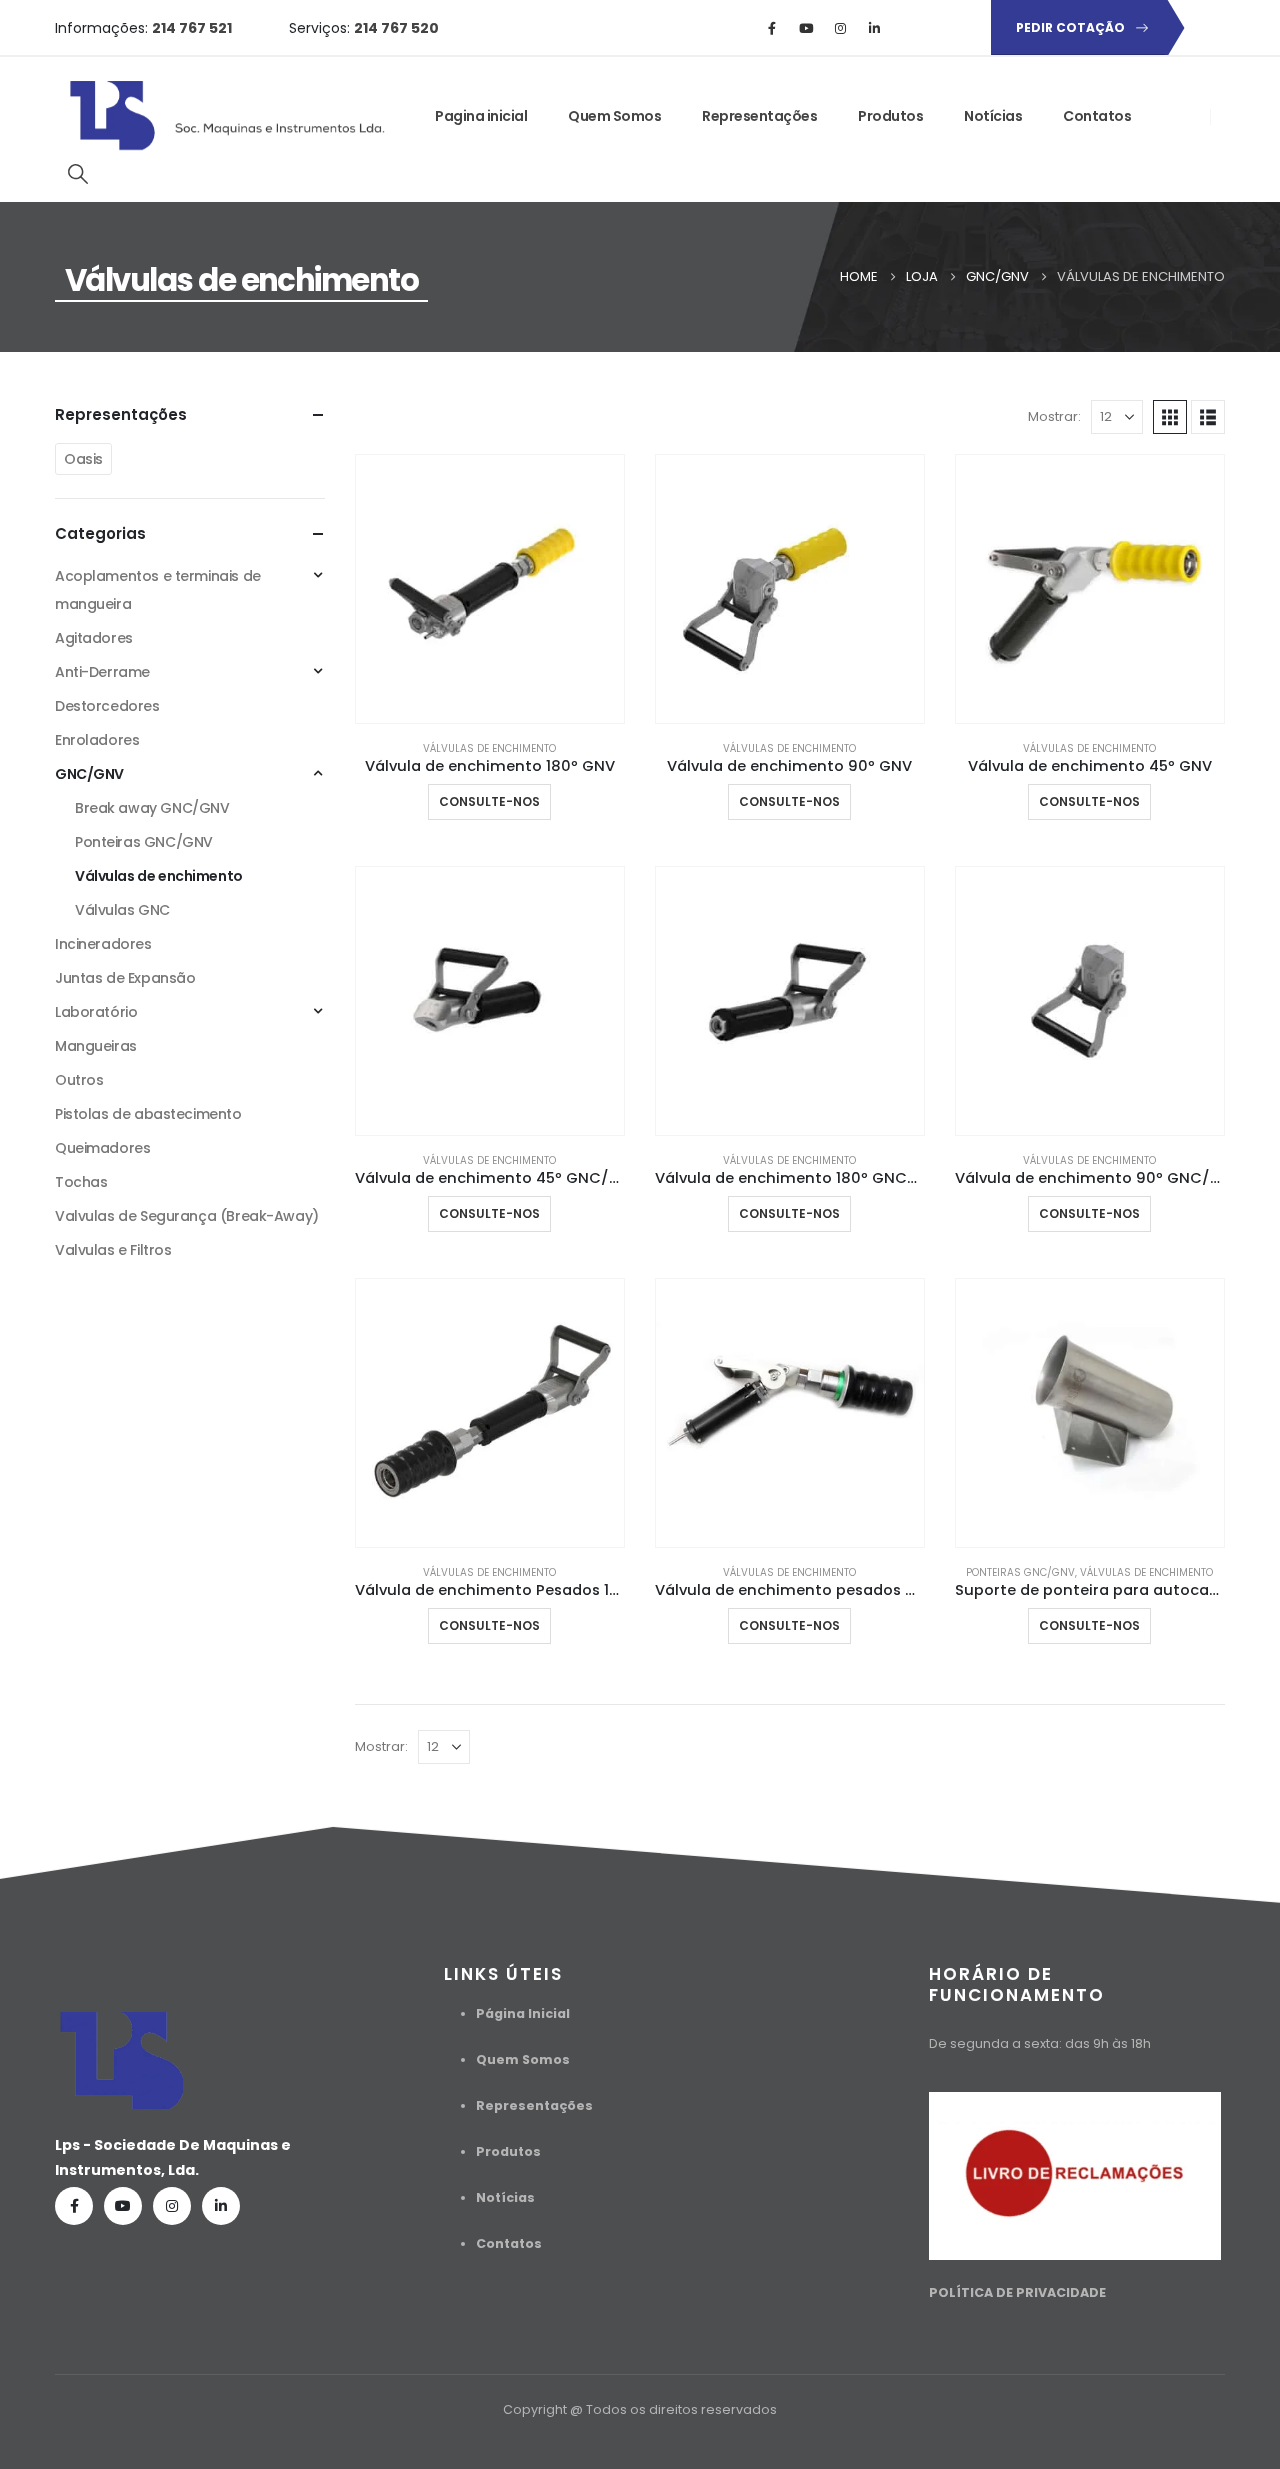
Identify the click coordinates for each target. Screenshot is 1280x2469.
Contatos (1097, 116)
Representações (759, 116)
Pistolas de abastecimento (148, 1114)
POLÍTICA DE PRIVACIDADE (1017, 2292)
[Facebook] (772, 28)
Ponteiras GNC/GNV (1020, 1572)
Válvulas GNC (122, 910)
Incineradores (103, 944)
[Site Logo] (230, 116)
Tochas (81, 1182)
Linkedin (221, 2206)
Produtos (890, 116)
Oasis (83, 459)
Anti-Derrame (102, 672)
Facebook (74, 2206)
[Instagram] (840, 28)
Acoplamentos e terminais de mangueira (158, 590)
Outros (79, 1080)
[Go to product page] (490, 589)
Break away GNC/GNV (152, 808)
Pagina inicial (481, 116)
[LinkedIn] (874, 28)
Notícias (993, 116)
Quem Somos (614, 116)
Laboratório (96, 1012)
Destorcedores (107, 706)
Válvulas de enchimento (489, 748)
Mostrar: (1054, 416)
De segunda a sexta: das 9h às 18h (1040, 2043)
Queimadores (102, 1148)
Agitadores (94, 638)
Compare (591, 488)
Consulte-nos (489, 801)
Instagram (172, 2206)
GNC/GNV (89, 774)
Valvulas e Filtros (113, 1250)
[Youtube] (806, 28)
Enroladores (97, 740)
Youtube (123, 2206)
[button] (78, 174)
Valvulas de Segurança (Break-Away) (187, 1216)
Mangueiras (96, 1046)
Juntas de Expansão (125, 978)
